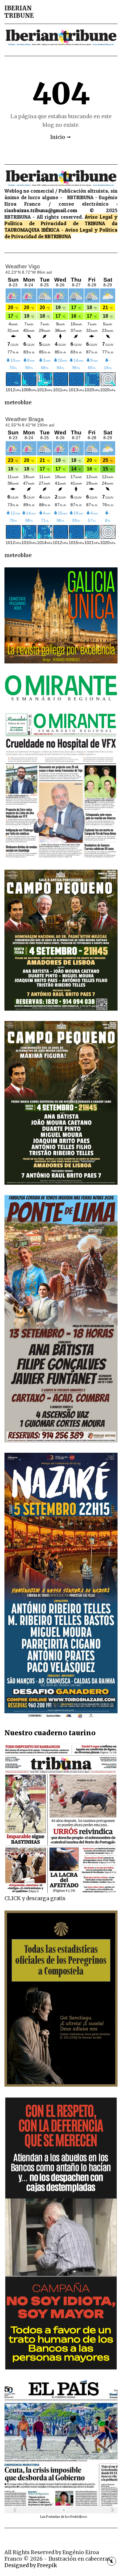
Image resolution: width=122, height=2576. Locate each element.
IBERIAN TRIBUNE (19, 12)
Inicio (58, 137)
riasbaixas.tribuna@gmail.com (41, 210)
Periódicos (79, 2517)
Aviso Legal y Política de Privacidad (61, 220)
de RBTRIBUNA (54, 236)
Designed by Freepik (31, 2565)
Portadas (53, 2517)
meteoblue (18, 402)
